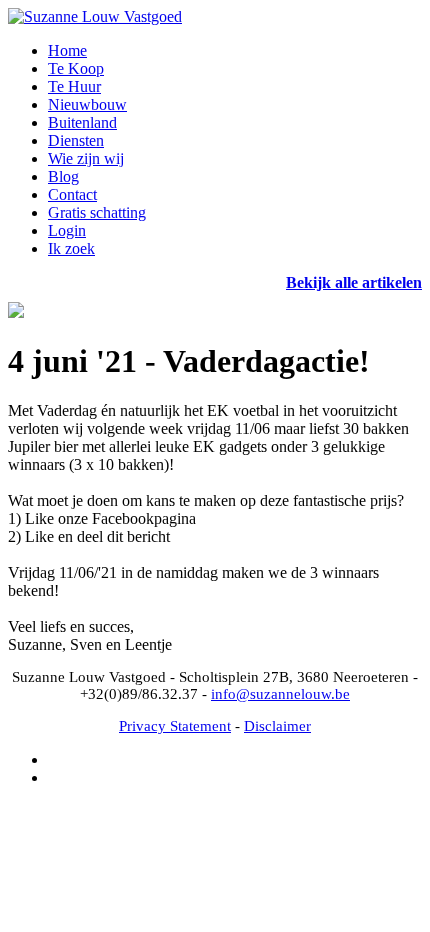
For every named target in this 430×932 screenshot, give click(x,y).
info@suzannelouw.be (280, 694)
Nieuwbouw (87, 104)
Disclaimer (277, 726)
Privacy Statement (175, 726)
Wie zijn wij (86, 158)
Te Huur (74, 86)
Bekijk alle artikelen (354, 282)
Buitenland (82, 122)
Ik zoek (71, 248)
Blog (63, 176)
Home (67, 50)
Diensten (76, 140)
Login (67, 230)
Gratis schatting (97, 212)
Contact (72, 194)
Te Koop (76, 68)
